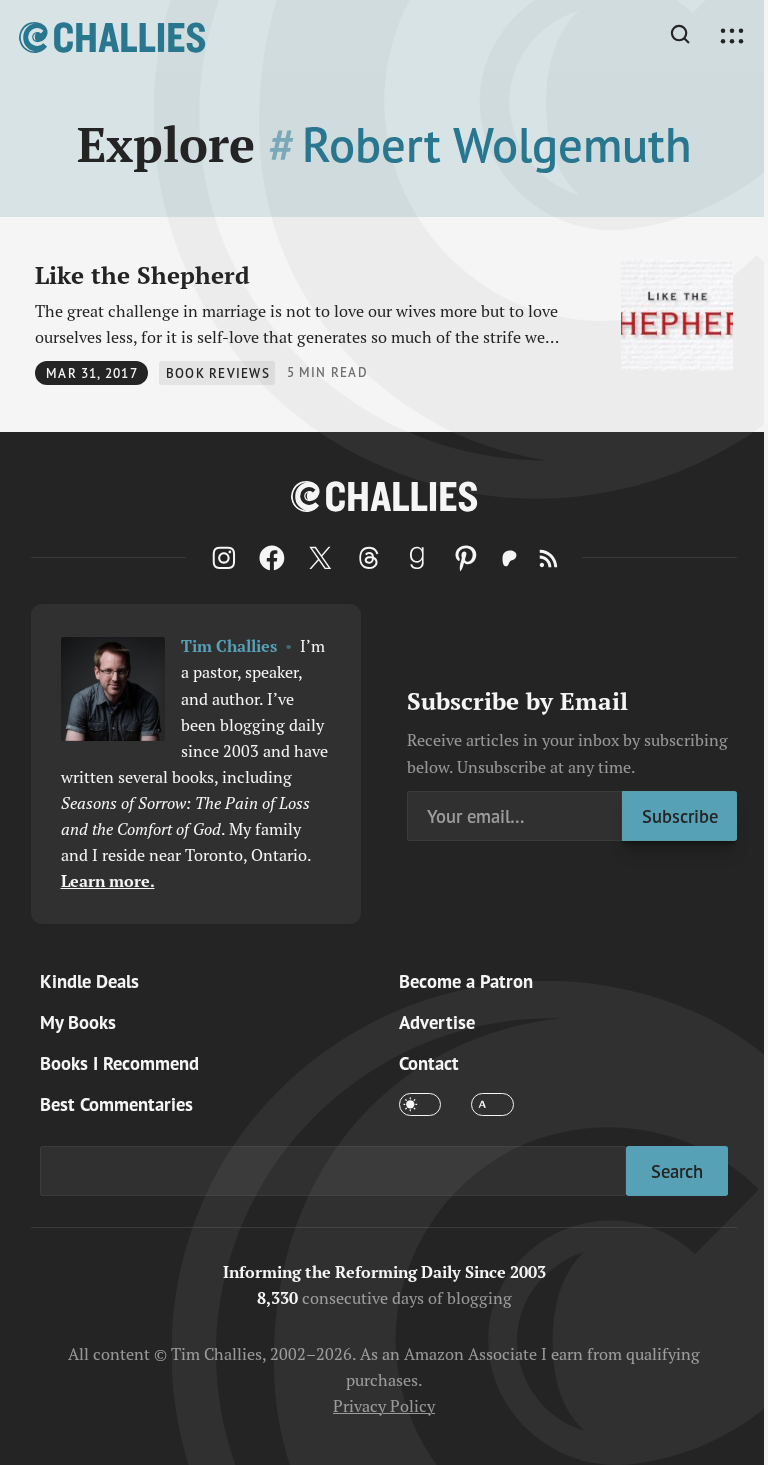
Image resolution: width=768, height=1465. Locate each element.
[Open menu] (731, 36)
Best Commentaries (116, 1104)
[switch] (420, 1104)
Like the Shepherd (142, 275)
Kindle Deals (89, 981)
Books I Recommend (119, 1063)
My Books (78, 1022)
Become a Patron (466, 981)
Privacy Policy (384, 1405)
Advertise (437, 1022)
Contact (429, 1063)
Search (677, 1171)
